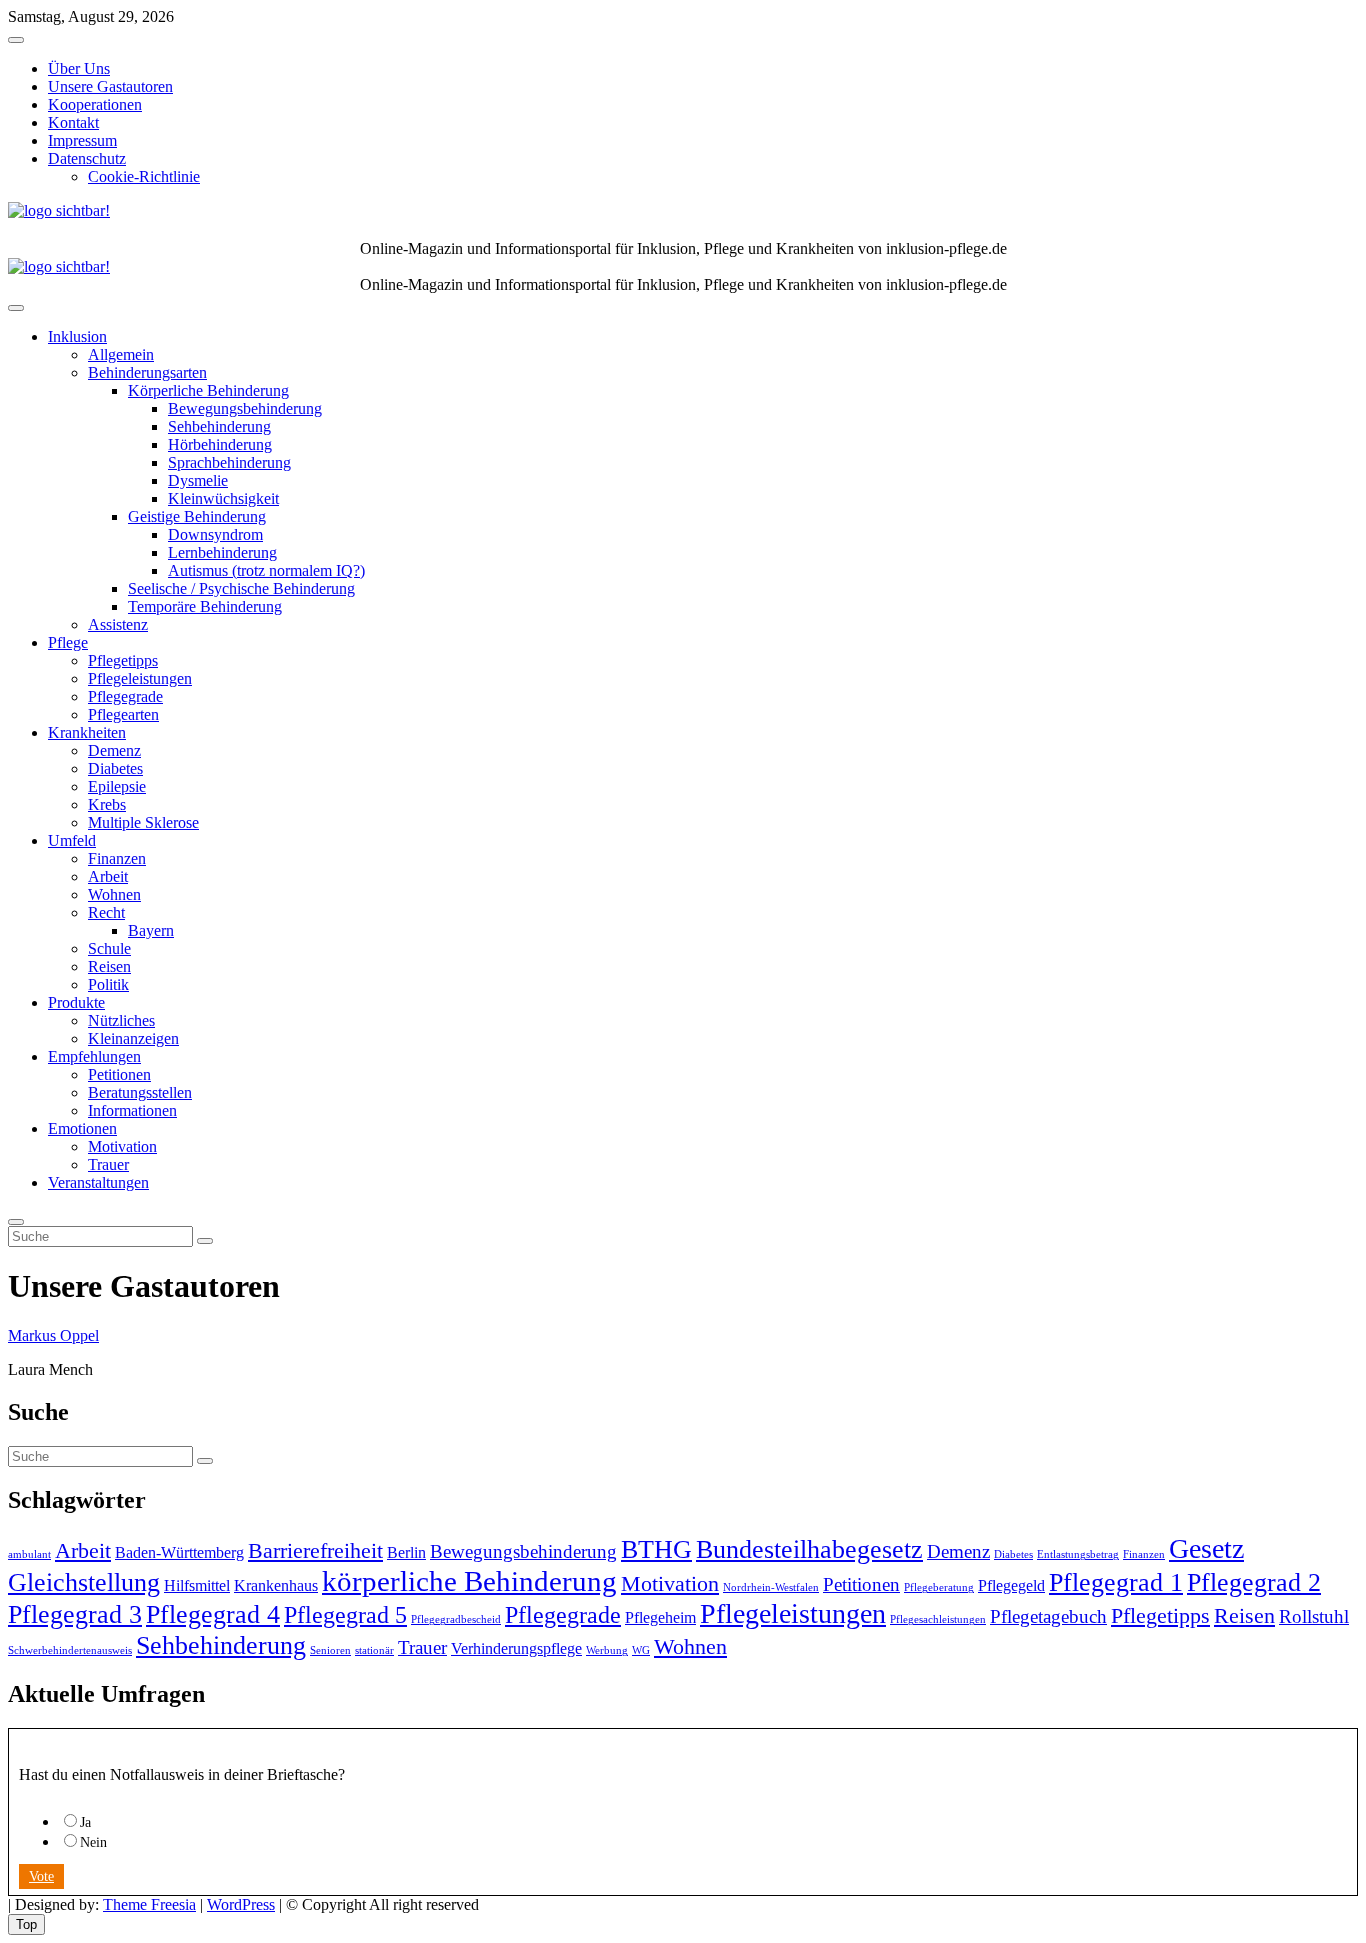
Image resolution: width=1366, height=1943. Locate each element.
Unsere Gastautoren (110, 86)
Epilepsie (117, 786)
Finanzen (117, 858)
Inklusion (77, 336)
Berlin (406, 1552)
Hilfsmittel (197, 1585)
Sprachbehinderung (229, 462)
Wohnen (114, 894)
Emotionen (82, 1128)
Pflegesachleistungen (938, 1619)
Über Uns (79, 68)
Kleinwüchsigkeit (223, 498)
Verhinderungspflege (516, 1648)
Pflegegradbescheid (456, 1619)
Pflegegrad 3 (75, 1614)
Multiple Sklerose (143, 822)
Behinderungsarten (147, 372)
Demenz (114, 750)
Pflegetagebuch (1048, 1616)
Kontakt (73, 122)
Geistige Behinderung (197, 516)
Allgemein (121, 354)
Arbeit (108, 876)
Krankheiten (87, 732)
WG (641, 1650)
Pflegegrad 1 (1116, 1582)
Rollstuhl (1314, 1616)
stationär (374, 1650)
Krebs (107, 804)
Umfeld (72, 840)
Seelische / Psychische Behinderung (241, 588)
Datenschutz (87, 158)
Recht (106, 912)
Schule (109, 948)
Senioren (330, 1650)
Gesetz (1206, 1548)
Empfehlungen (94, 1056)
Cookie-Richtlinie (144, 176)
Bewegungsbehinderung (245, 408)
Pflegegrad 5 (345, 1614)
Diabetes (115, 768)
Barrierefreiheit (315, 1550)
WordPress (241, 1904)
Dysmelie (198, 480)
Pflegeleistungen (140, 678)
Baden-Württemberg (179, 1552)
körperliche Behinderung (469, 1581)
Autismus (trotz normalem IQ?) (266, 570)
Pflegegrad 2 (1254, 1582)
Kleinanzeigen (133, 1038)
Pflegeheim (660, 1617)
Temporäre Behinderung (205, 606)
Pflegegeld (1011, 1585)
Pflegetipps (123, 660)
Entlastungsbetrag (1078, 1554)
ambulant (29, 1554)
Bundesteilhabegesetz (809, 1549)
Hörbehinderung (220, 444)
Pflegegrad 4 (213, 1614)
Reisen (109, 966)
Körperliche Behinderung (208, 390)
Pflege (68, 642)
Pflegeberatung (939, 1587)
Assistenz (118, 624)
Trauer (108, 1164)
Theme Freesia (149, 1904)
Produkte (76, 1002)
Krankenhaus (276, 1585)
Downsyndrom (215, 534)
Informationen (132, 1110)
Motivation (122, 1146)
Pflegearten (123, 714)
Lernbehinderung (222, 552)
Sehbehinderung (219, 426)
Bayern (151, 930)
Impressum (82, 140)
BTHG (656, 1549)
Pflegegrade (125, 696)
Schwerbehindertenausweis (70, 1650)
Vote (41, 1876)
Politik (108, 984)
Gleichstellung (84, 1582)
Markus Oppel (53, 1335)
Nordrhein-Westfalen (771, 1587)
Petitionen (119, 1074)
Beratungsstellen (140, 1092)
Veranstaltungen (98, 1182)
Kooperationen (95, 104)
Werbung (607, 1650)
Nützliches (121, 1020)
